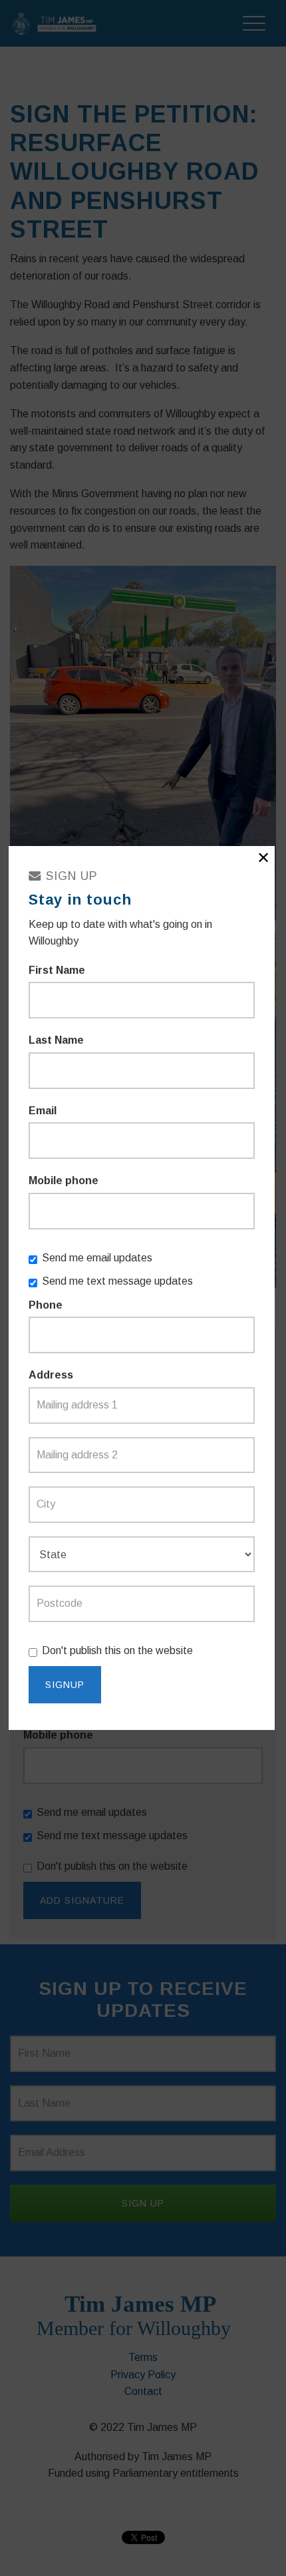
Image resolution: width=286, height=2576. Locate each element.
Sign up (70, 876)
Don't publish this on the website (117, 1650)
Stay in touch (80, 900)
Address (51, 1375)
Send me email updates (97, 1258)
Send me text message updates (117, 1281)
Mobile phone (64, 1181)
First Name (57, 970)
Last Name (56, 1040)
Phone (46, 1305)
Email (43, 1111)
